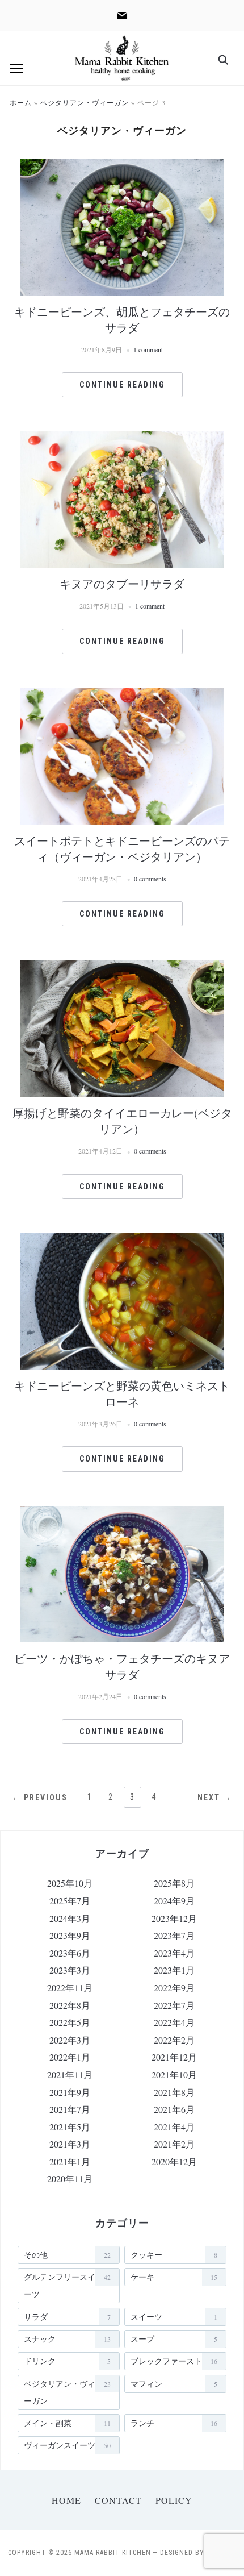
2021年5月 (70, 2127)
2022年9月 (174, 1988)
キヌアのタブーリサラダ (122, 584)
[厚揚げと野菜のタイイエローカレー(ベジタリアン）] (122, 967)
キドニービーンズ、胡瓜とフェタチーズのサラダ (122, 320)
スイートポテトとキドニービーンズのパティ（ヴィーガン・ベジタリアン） (122, 849)
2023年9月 (70, 1935)
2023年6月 (70, 1953)
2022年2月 (174, 2040)
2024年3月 (70, 1918)
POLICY (174, 2500)
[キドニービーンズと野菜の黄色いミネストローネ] (122, 1240)
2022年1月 (70, 2057)
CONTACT (118, 2500)
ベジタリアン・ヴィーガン (85, 102)
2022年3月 (70, 2040)
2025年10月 (70, 1883)
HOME (66, 2500)
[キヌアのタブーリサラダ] (122, 438)
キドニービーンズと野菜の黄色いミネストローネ (122, 1394)
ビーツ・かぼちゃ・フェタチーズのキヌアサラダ (122, 1666)
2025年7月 (70, 1901)
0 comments (150, 879)
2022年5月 (70, 2022)
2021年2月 (174, 2144)
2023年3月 (70, 1970)
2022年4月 (174, 2022)
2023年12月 (174, 1918)
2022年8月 (70, 2005)
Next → (215, 1797)
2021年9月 (70, 2092)
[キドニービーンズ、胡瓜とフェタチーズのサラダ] (122, 166)
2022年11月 (70, 1988)
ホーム (21, 102)
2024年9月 (174, 1901)
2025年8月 (174, 1883)
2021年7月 (70, 2109)
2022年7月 (174, 2005)
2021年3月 (70, 2144)
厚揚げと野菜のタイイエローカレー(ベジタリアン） (122, 1121)
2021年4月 (174, 2127)
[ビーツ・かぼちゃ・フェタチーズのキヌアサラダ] (122, 1513)
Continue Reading (122, 385)
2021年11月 (70, 2074)
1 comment (148, 349)
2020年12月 (174, 2161)
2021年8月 (174, 2092)
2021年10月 (174, 2074)
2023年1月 (174, 1970)
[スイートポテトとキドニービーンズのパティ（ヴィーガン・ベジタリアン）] (122, 695)
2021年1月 (70, 2161)
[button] (16, 69)
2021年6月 (174, 2109)
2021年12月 (174, 2057)
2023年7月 (174, 1935)
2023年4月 (174, 1953)
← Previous (40, 1797)
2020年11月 (70, 2178)
